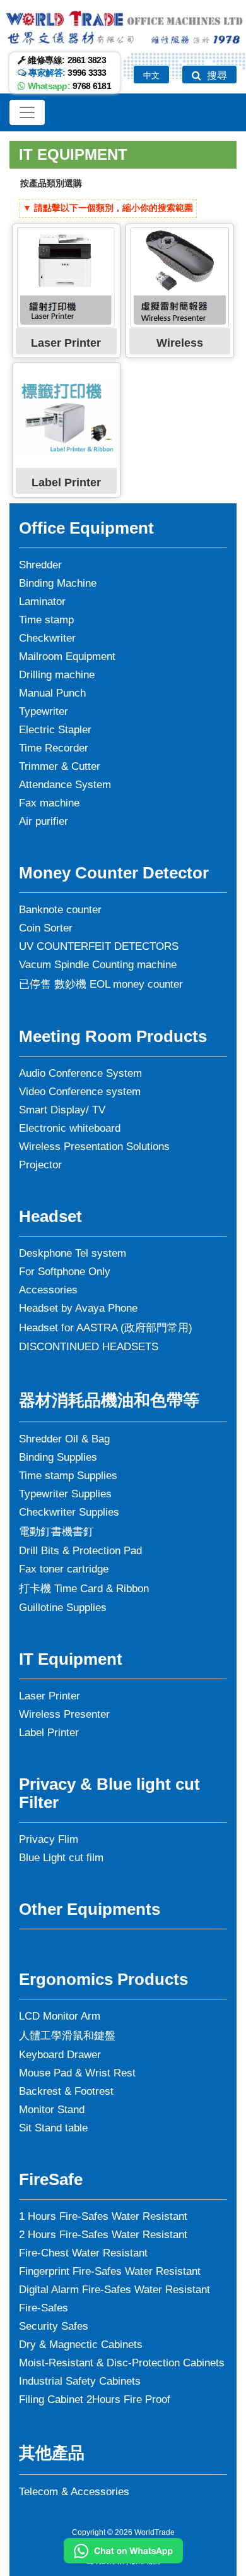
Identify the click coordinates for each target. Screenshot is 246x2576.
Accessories (48, 1290)
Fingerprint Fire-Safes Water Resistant (110, 2271)
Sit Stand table (53, 2128)
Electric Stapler (55, 730)
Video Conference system (80, 1092)
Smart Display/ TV (62, 1110)
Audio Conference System (80, 1073)
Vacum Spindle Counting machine (98, 965)
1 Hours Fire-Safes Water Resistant (103, 2216)
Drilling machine (57, 675)
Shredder (40, 565)
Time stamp (46, 620)
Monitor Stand (52, 2110)
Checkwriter (47, 638)
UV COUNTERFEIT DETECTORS (99, 946)
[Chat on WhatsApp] (123, 2551)
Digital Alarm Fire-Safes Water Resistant (114, 2290)
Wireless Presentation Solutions (94, 1147)
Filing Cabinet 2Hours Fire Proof (95, 2399)
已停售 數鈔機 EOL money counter (101, 984)
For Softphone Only (65, 1272)
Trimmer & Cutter (60, 766)
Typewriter (44, 711)
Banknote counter (60, 910)
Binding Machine (58, 583)
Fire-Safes (44, 2308)
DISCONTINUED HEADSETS (89, 1347)
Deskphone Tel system (73, 1253)
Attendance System (65, 785)
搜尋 (216, 75)
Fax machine (49, 803)
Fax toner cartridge (64, 1569)
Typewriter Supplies (65, 1494)
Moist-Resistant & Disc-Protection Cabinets (122, 2363)
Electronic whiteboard (70, 1128)
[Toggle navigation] (27, 112)
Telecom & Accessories (74, 2492)
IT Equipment (73, 154)
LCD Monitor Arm (60, 2016)
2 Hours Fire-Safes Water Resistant (103, 2235)
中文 (151, 75)
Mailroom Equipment (67, 656)
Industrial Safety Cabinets (80, 2381)
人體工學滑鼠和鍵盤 (67, 2036)
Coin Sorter (46, 928)
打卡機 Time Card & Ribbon (84, 1589)
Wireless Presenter (64, 1714)
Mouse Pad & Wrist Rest (77, 2073)
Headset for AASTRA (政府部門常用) (106, 1328)
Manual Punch (52, 693)
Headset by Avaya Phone (78, 1308)
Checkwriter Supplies (69, 1512)
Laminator (42, 602)
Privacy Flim (49, 1839)
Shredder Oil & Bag (64, 1439)
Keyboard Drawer (60, 2055)
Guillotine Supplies (63, 1608)
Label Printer (49, 1733)
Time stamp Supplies (68, 1476)
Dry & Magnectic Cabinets (81, 2345)
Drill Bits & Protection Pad (80, 1551)
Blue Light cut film (61, 1858)
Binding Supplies (58, 1457)
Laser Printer (50, 1696)
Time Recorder (54, 748)
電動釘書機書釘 (56, 1532)
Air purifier (44, 821)
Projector (40, 1165)
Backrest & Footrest (66, 2091)
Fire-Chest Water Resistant (83, 2253)
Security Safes (54, 2326)
